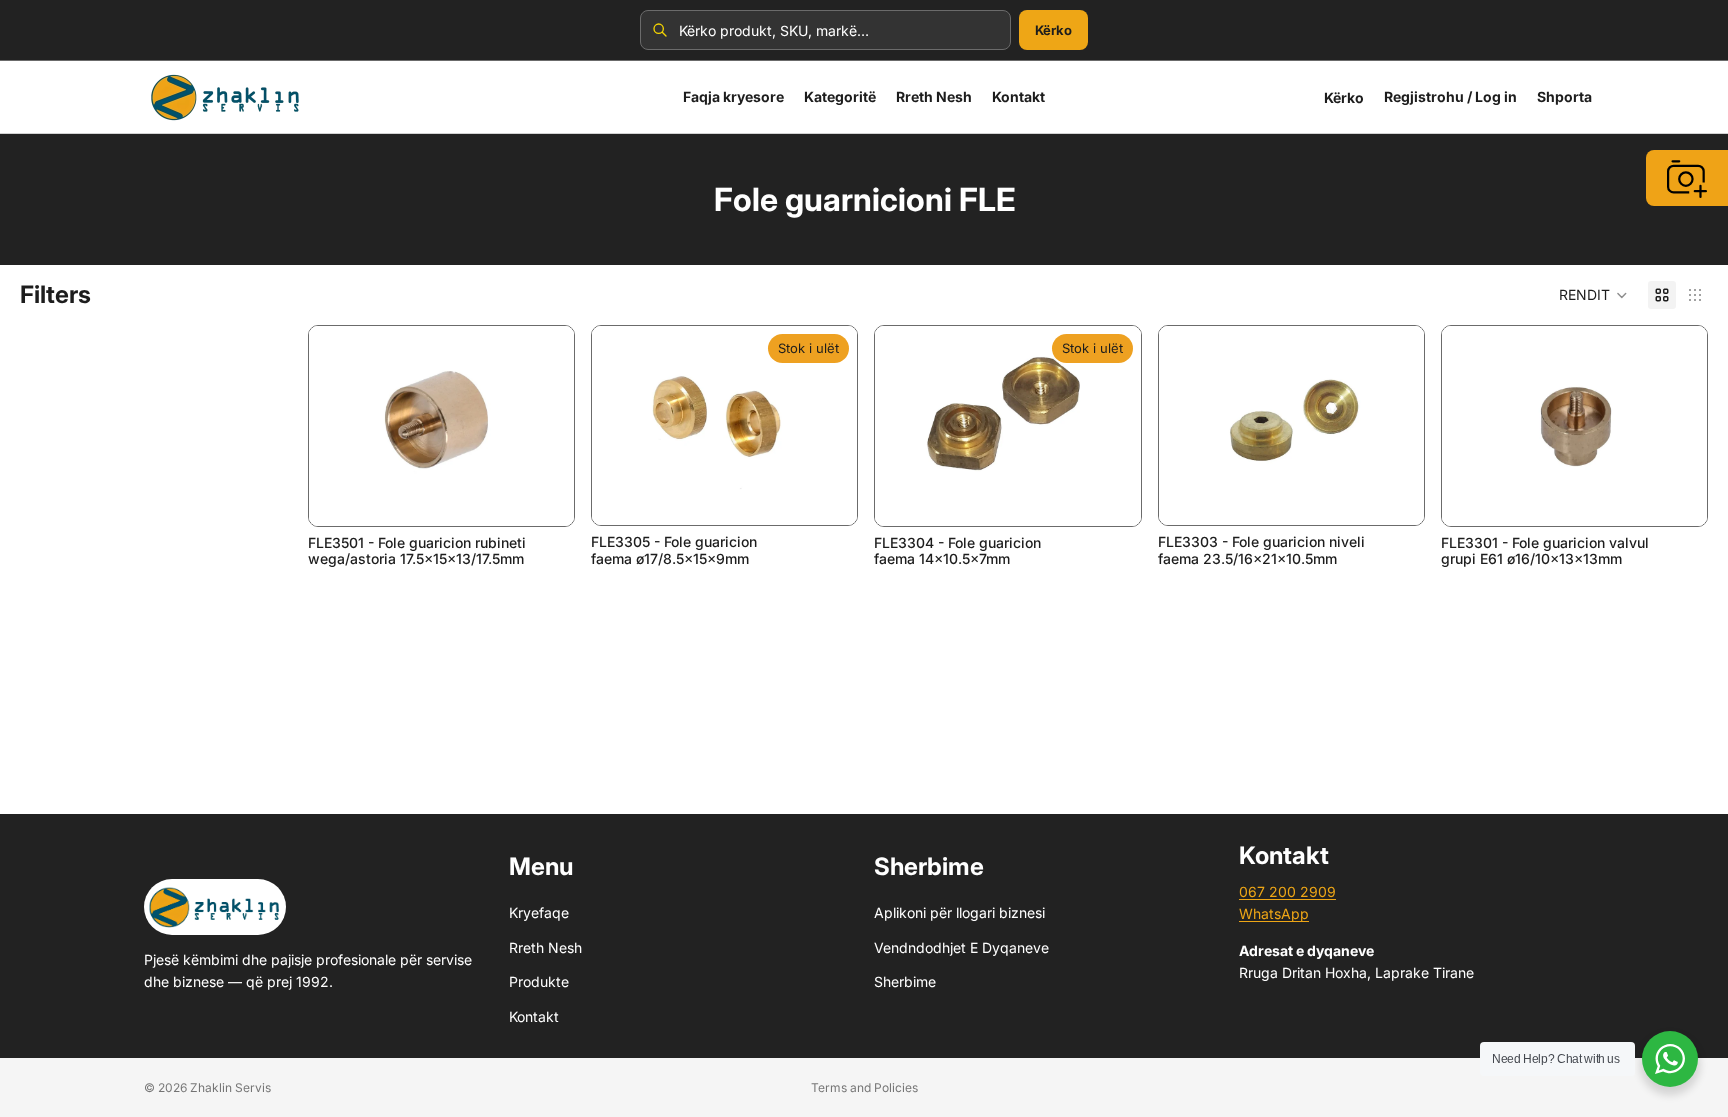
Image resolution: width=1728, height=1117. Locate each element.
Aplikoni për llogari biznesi (959, 912)
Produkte (539, 981)
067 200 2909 (1287, 891)
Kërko (1053, 30)
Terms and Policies (864, 1087)
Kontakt (534, 1015)
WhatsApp (1274, 913)
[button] (1593, 295)
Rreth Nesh (545, 947)
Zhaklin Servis (230, 1087)
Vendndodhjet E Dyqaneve (961, 947)
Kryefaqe (539, 912)
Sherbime (905, 981)
